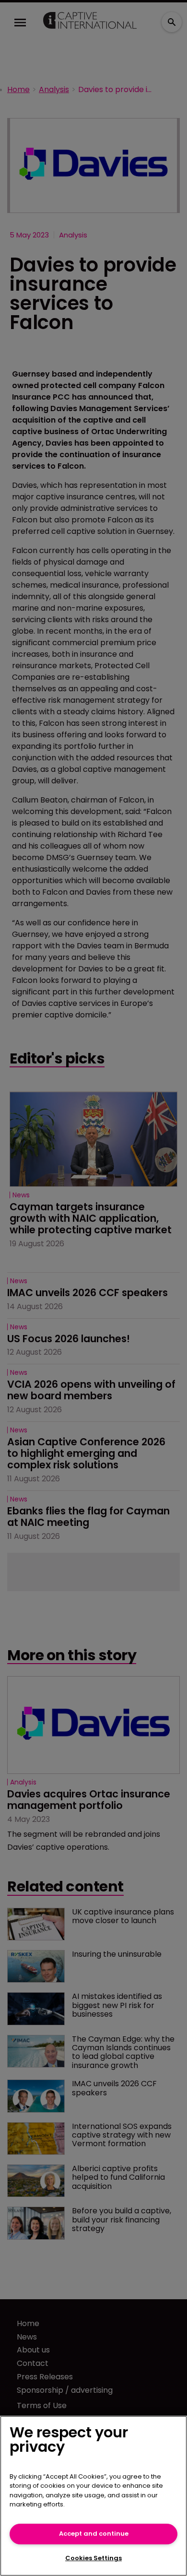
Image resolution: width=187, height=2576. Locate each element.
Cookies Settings (93, 2558)
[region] (93, 2496)
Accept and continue (94, 2534)
